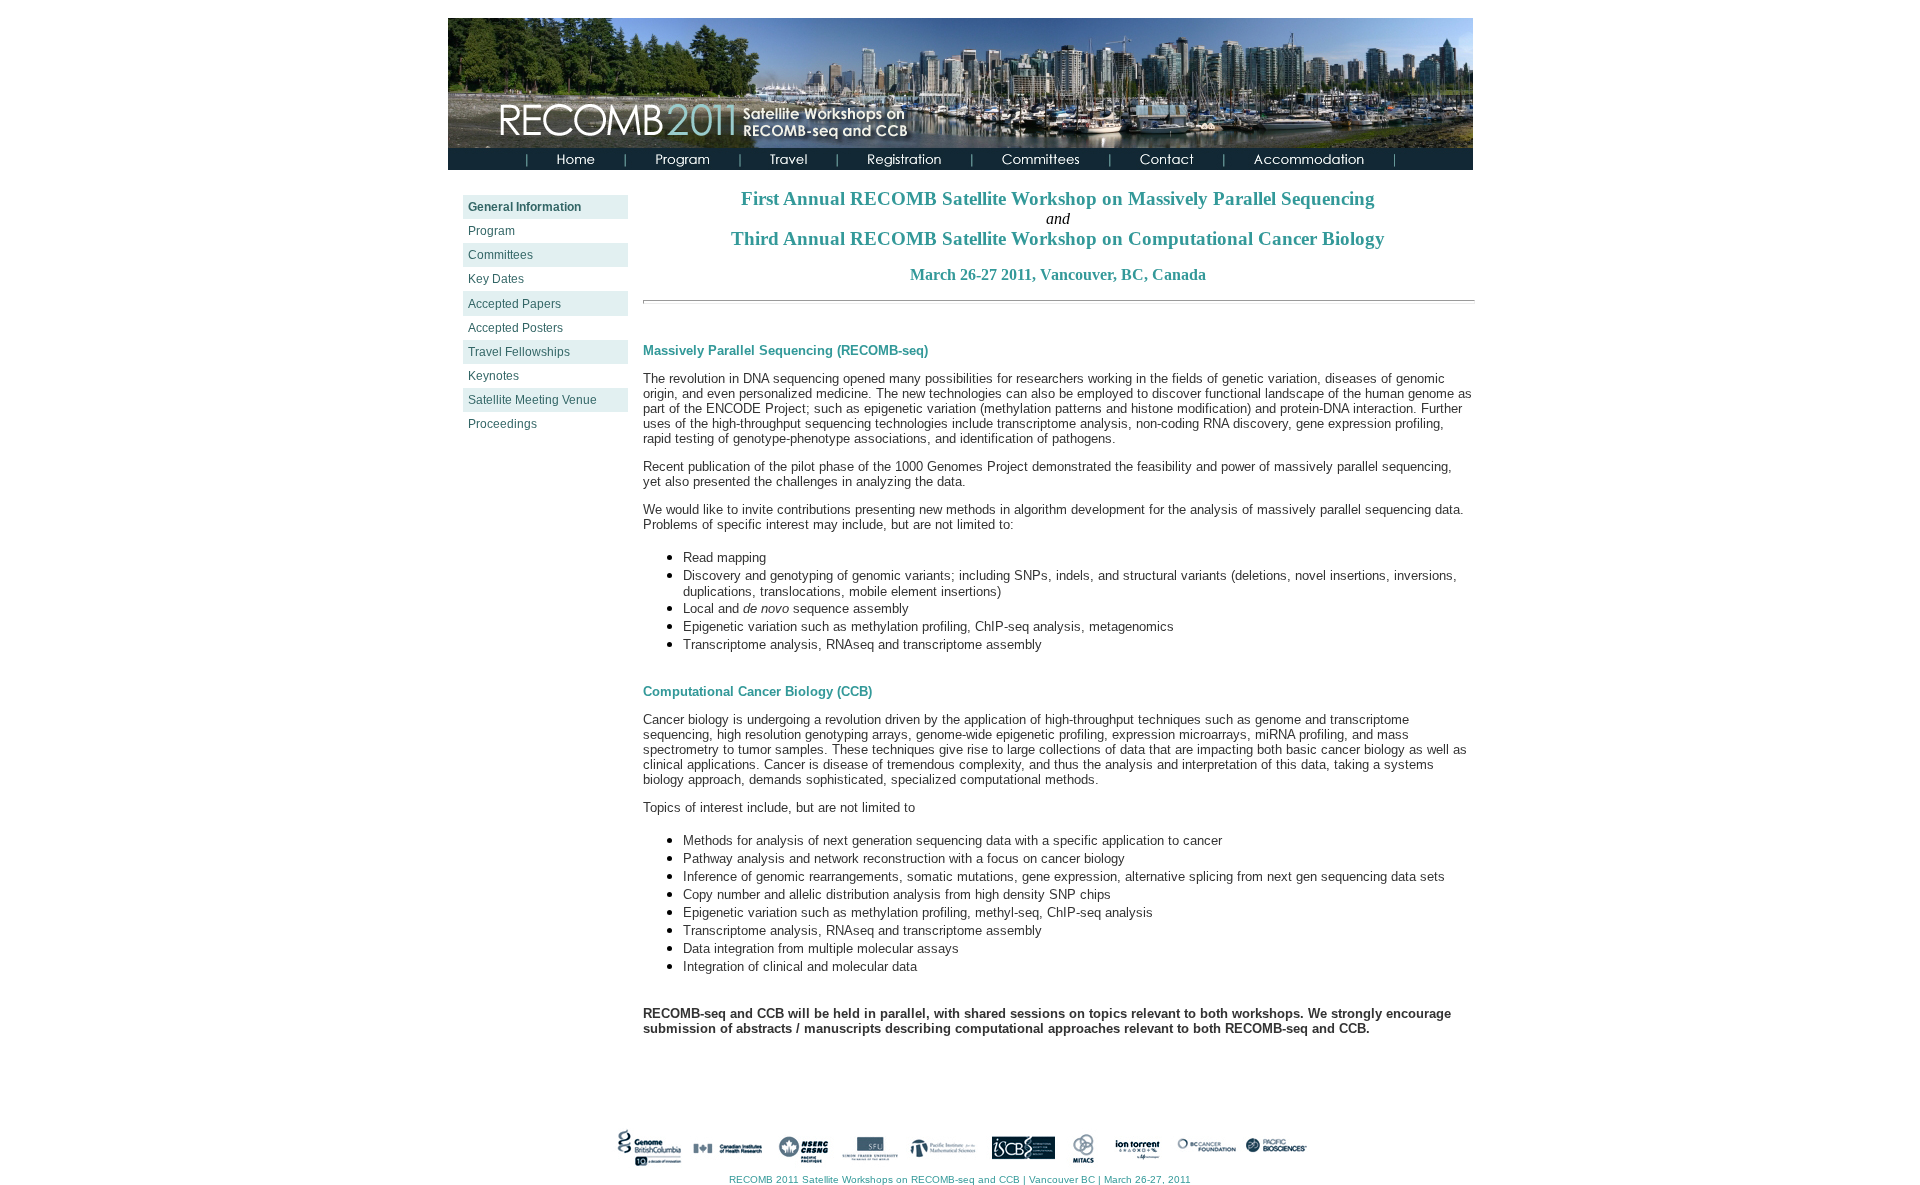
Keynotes (493, 376)
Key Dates (496, 279)
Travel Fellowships (519, 352)
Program (491, 231)
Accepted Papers (514, 304)
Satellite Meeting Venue (532, 400)
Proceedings (502, 424)
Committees (500, 255)
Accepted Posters (515, 328)
